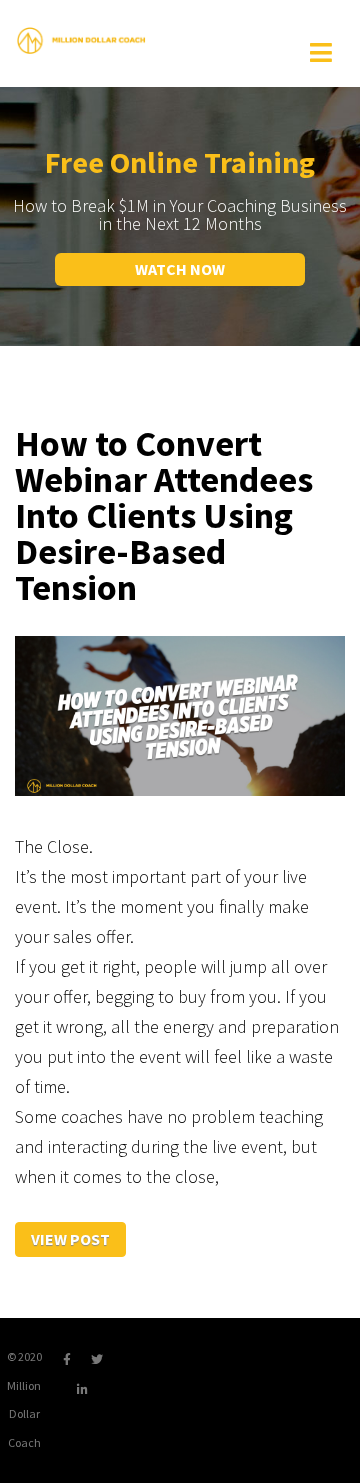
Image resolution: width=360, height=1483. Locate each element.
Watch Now (180, 269)
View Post (70, 1239)
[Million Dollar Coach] (81, 39)
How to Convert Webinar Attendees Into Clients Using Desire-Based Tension (164, 516)
